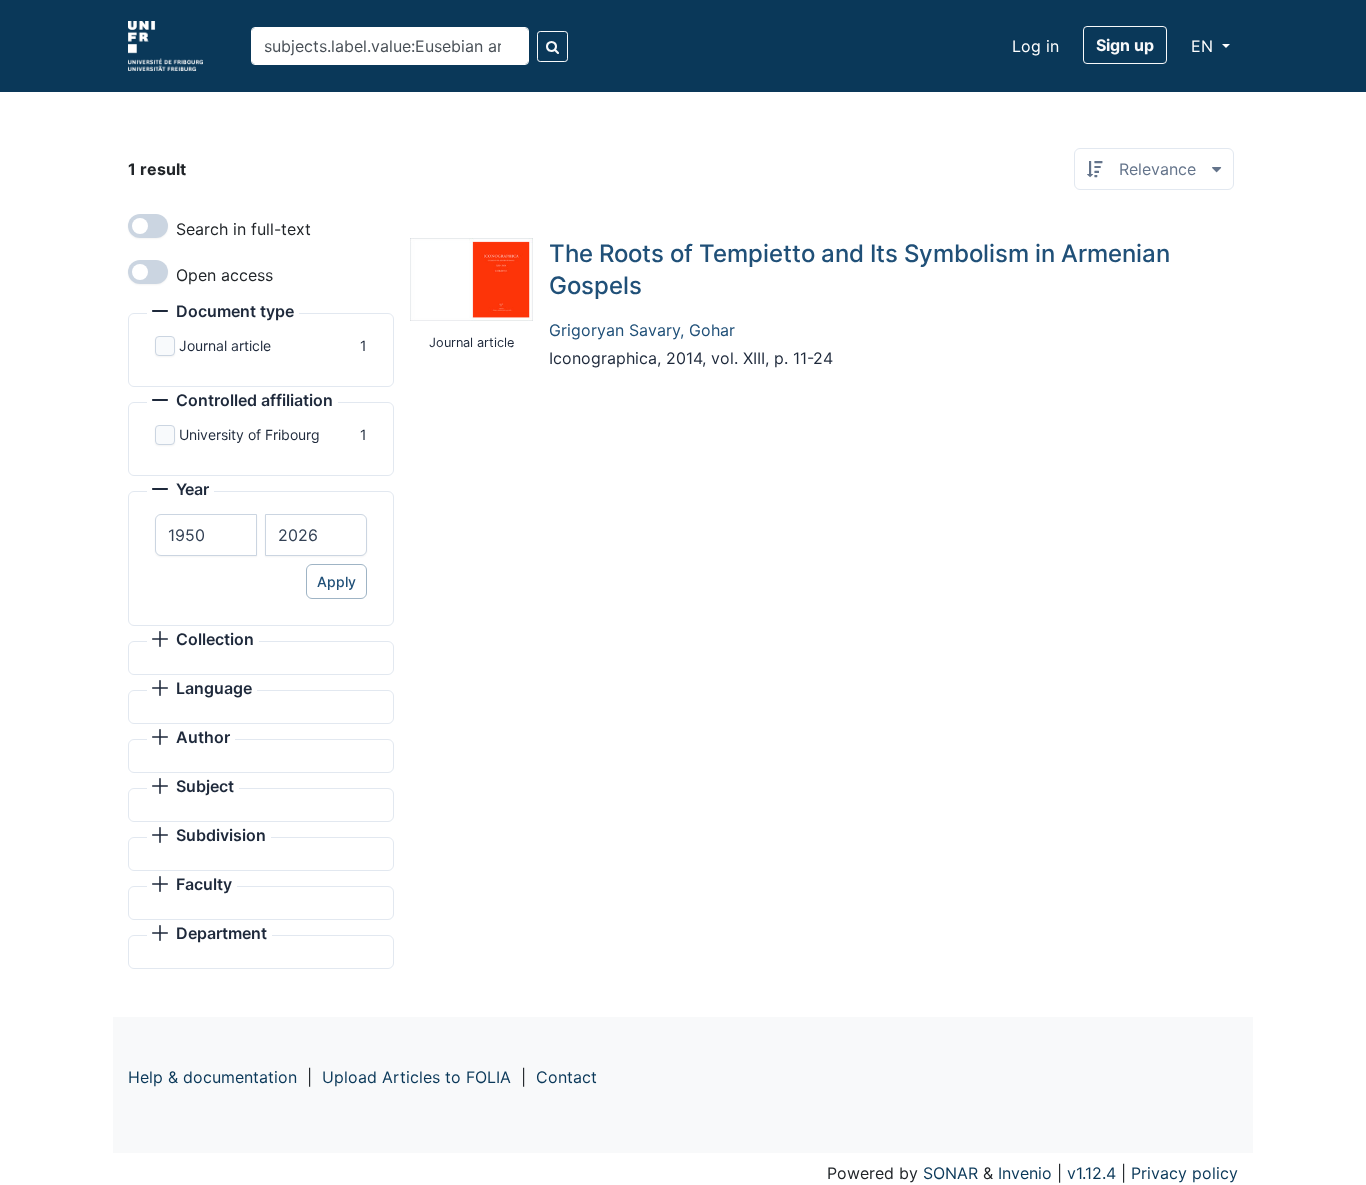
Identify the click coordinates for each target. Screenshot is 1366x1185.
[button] (223, 313)
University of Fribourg (249, 434)
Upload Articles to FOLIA (416, 1077)
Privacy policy (1184, 1173)
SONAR (950, 1173)
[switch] (148, 226)
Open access (224, 275)
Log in (1035, 46)
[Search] (552, 46)
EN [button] (1204, 46)
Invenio (1025, 1173)
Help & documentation (212, 1077)
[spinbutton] (206, 535)
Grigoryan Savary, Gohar (642, 330)
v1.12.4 (1091, 1173)
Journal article (225, 345)
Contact (566, 1077)
